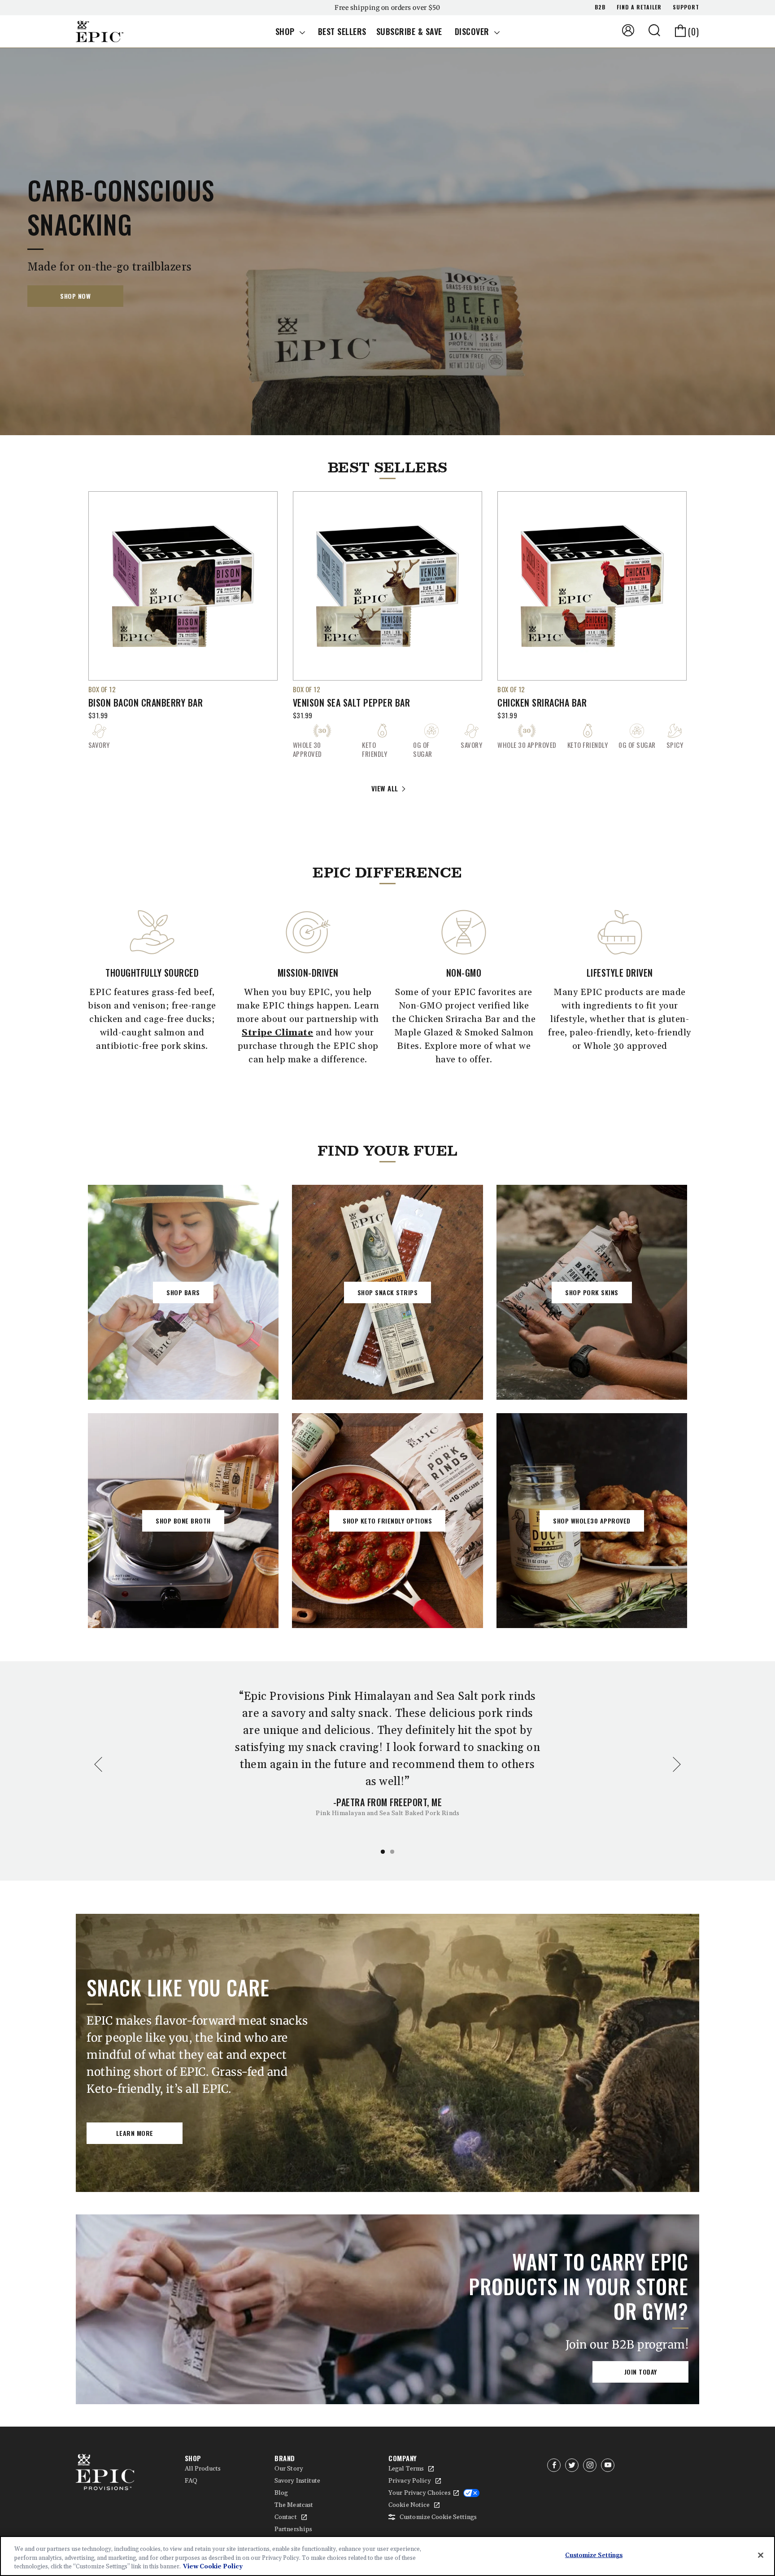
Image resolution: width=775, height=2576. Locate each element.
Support (686, 7)
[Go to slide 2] (392, 1852)
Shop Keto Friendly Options (387, 1521)
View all (385, 788)
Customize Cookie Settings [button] (438, 2517)
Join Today (641, 2372)
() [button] (694, 31)
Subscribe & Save (409, 31)
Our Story (289, 2469)
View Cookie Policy (213, 2567)
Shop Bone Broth (183, 1521)
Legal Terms (406, 2469)
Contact (286, 2517)
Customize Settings (594, 2555)
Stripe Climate (277, 1033)
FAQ (191, 2481)
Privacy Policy (410, 2481)
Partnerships (293, 2529)
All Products (203, 2469)
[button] (654, 30)
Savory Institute (297, 2481)
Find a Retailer (639, 7)
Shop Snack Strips (388, 1292)
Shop (286, 31)
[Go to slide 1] (383, 1852)
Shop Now (75, 296)
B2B (600, 7)
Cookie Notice (409, 2505)
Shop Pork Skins (592, 1292)
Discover (473, 31)
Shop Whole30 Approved (592, 1521)
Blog (281, 2493)
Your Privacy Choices (419, 2493)
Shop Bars (183, 1292)
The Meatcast (294, 2505)
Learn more (135, 2133)
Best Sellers (342, 31)
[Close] (761, 2555)
